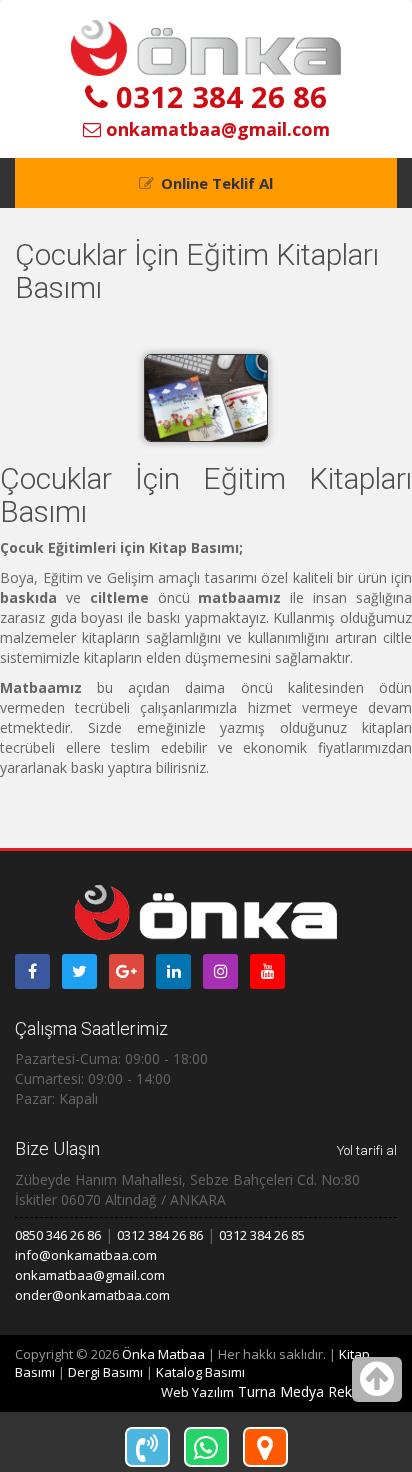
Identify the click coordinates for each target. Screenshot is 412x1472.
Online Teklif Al (217, 183)
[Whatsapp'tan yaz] (206, 1447)
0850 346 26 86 (58, 1235)
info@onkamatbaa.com (86, 1255)
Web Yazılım (197, 1392)
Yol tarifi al (367, 1150)
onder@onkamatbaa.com (92, 1295)
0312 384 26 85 (262, 1235)
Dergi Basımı (105, 1372)
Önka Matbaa (163, 1354)
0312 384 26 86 (217, 96)
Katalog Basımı (200, 1372)
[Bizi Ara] (147, 1447)
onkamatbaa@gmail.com (215, 129)
